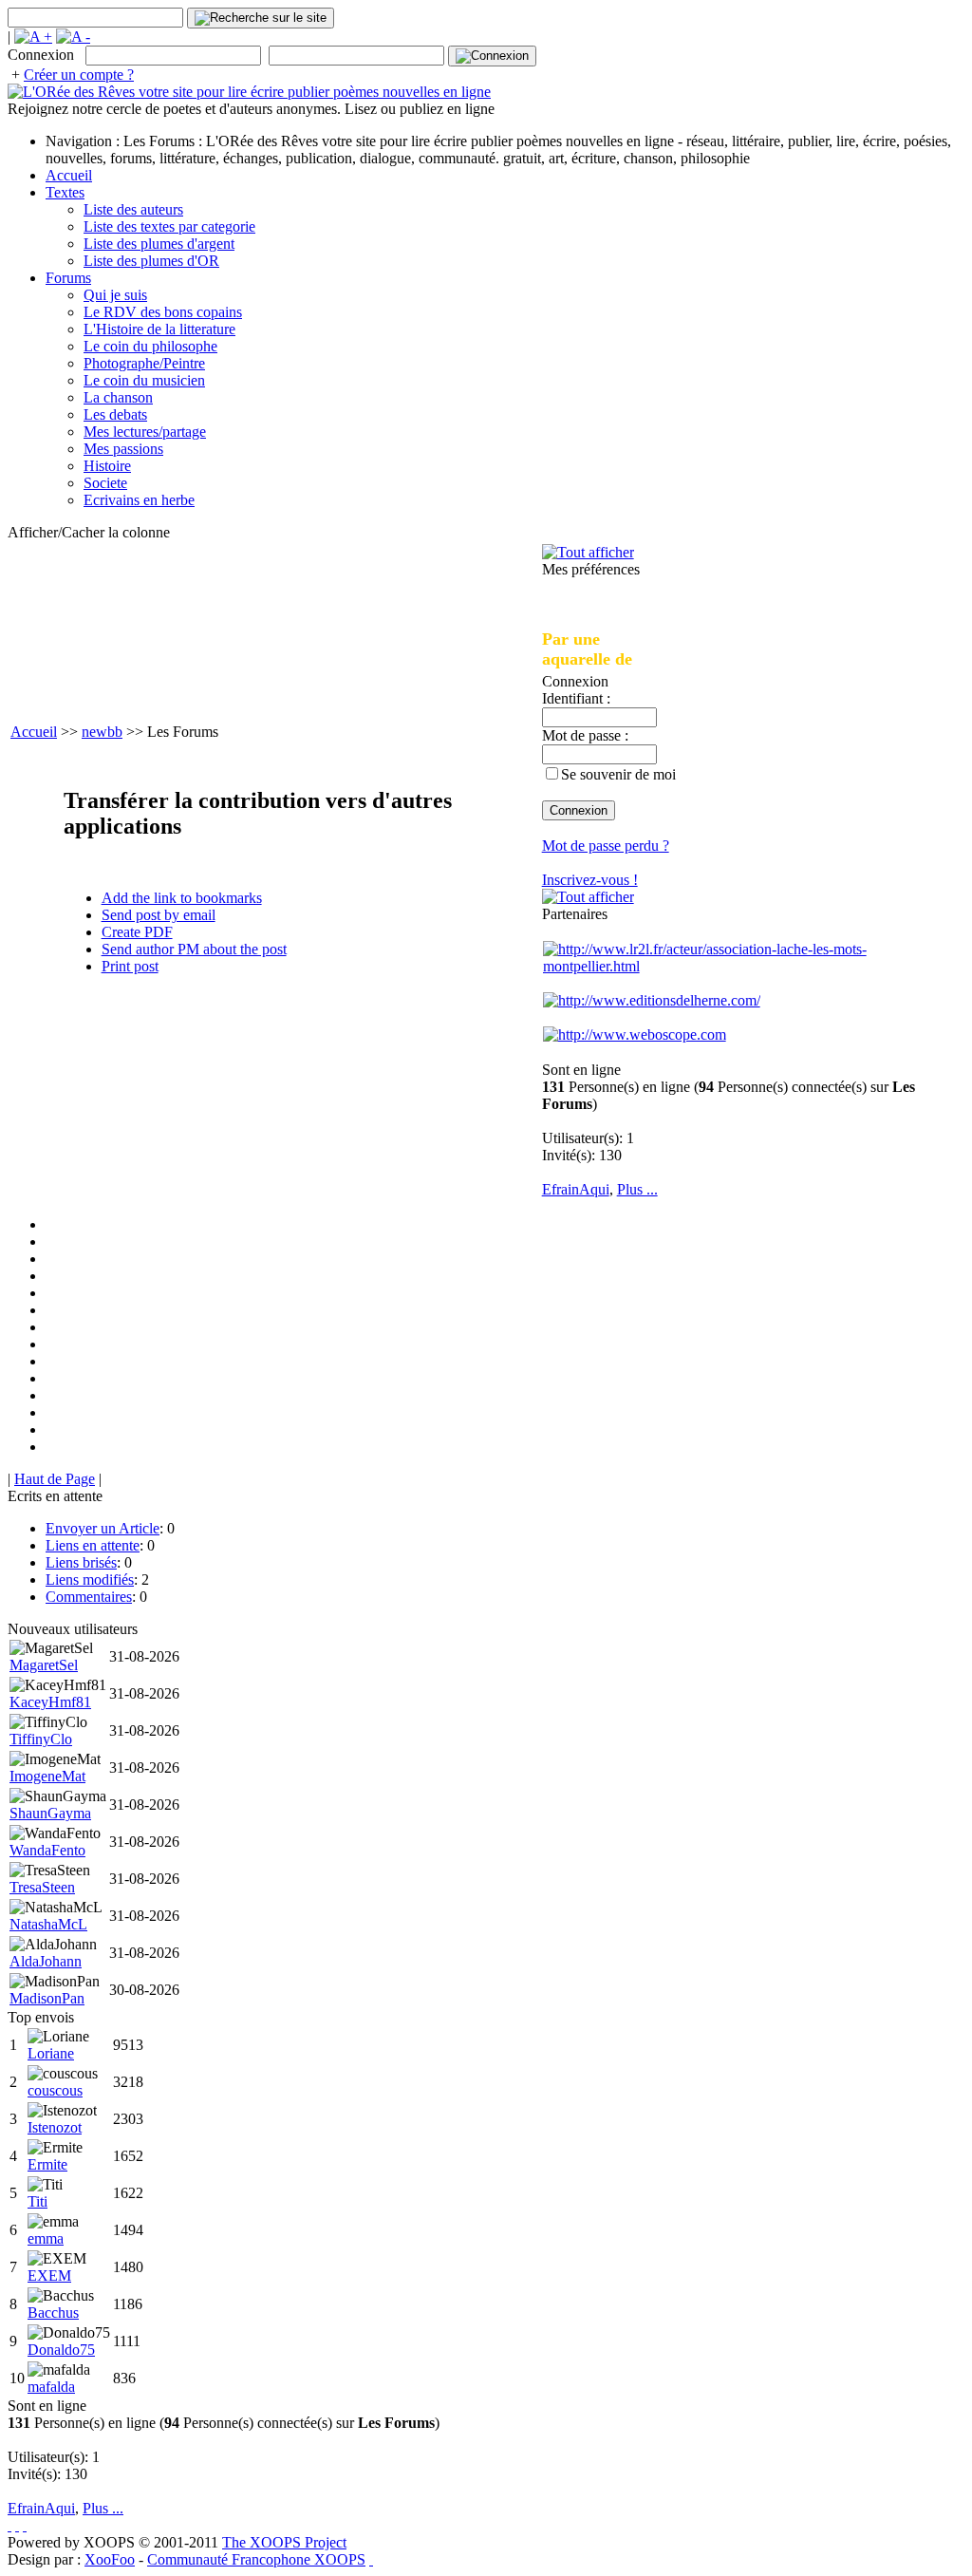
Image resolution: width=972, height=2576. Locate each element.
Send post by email (159, 915)
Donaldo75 (61, 2350)
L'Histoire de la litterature (159, 329)
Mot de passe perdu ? (606, 846)
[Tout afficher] (588, 552)
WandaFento (47, 1850)
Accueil (69, 175)
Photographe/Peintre (144, 363)
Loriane (51, 2053)
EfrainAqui (576, 1189)
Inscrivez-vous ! (590, 880)
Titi (37, 2201)
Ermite (47, 2164)
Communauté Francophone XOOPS (256, 2559)
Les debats (115, 414)
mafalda (51, 2387)
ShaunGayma (50, 1813)
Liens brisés (81, 1562)
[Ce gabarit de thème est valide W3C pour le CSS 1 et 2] (25, 2525)
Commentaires (89, 1597)
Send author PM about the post (194, 949)
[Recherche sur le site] (261, 18)
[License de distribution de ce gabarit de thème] (9, 2525)
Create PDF (137, 932)
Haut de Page (55, 1479)
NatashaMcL (48, 1924)
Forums (68, 278)
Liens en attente (93, 1545)
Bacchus (53, 2313)
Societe (105, 483)
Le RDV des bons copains (163, 312)
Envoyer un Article (103, 1528)
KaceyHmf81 (50, 1702)
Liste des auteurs (133, 209)
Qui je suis (115, 295)
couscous (55, 2090)
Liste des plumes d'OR (151, 261)
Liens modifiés (90, 1579)
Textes (65, 192)
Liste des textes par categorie (169, 226)
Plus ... (637, 1189)
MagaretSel (44, 1665)
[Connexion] (492, 56)
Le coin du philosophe (150, 346)
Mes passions (123, 449)
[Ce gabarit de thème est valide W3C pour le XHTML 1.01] (17, 2525)
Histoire (107, 466)
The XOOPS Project (284, 2542)
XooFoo (110, 2559)
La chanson (118, 397)
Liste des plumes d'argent (159, 244)
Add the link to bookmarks (182, 898)
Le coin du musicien (144, 380)
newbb (102, 732)
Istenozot (55, 2127)
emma (46, 2238)
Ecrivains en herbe (139, 500)
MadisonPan (47, 1998)
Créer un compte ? (79, 75)
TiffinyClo (41, 1739)
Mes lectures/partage (145, 432)
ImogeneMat (47, 1776)
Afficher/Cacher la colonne (89, 532)
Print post (130, 966)
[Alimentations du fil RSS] (371, 2559)
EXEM (49, 2275)
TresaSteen (42, 1887)
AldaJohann (46, 1961)
